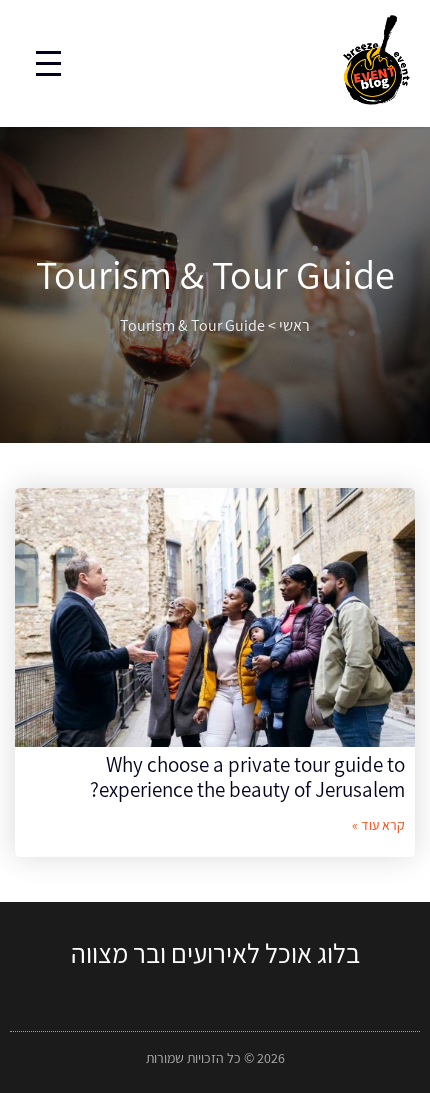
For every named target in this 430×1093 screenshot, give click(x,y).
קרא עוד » (378, 825)
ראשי (294, 325)
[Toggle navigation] (48, 63)
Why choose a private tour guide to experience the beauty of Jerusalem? (247, 777)
